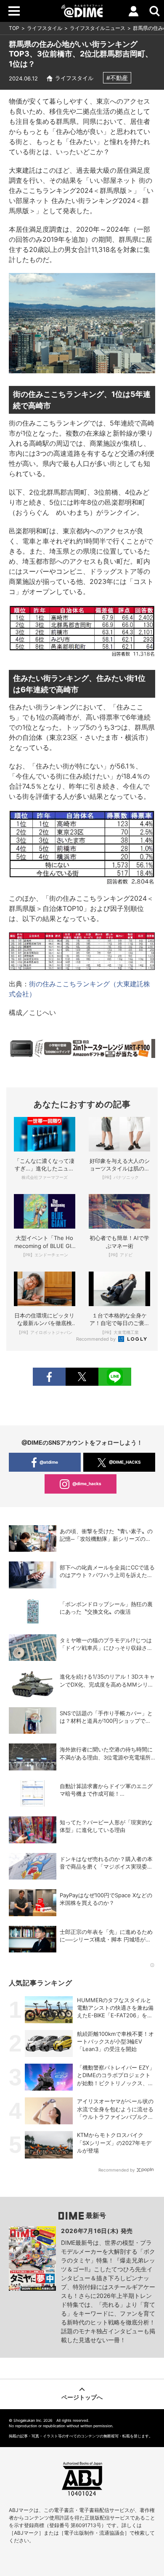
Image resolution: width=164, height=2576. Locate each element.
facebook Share (49, 1377)
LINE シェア (115, 1377)
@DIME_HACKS (125, 1462)
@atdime (49, 1462)
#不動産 (117, 78)
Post (82, 1377)
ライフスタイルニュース (98, 28)
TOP (14, 28)
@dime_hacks (87, 1483)
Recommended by (97, 1339)
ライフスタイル (45, 28)
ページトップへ (82, 2397)
